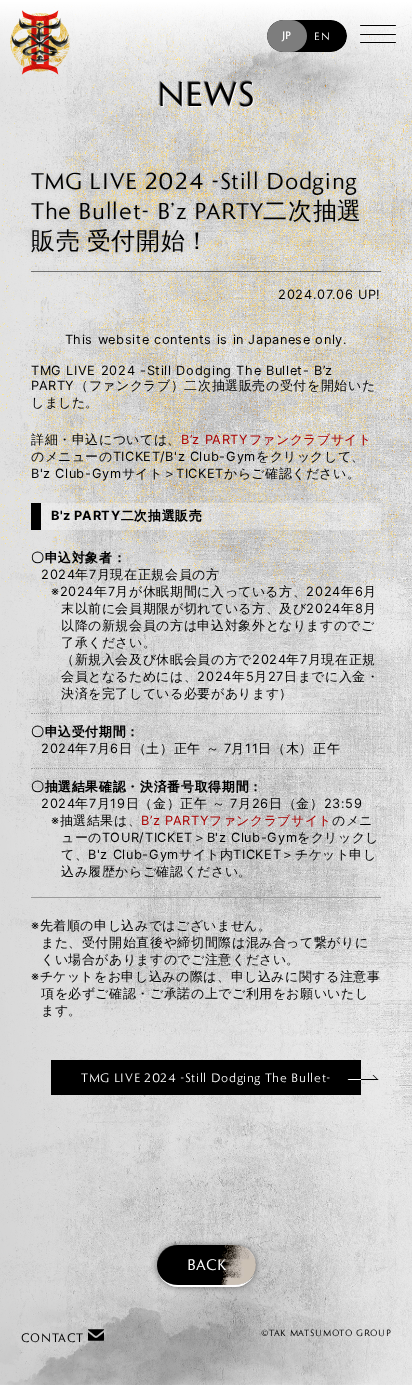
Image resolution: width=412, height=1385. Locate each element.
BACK (206, 1264)
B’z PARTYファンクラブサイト (276, 439)
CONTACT (54, 1337)
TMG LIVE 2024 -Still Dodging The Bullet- (206, 1077)
